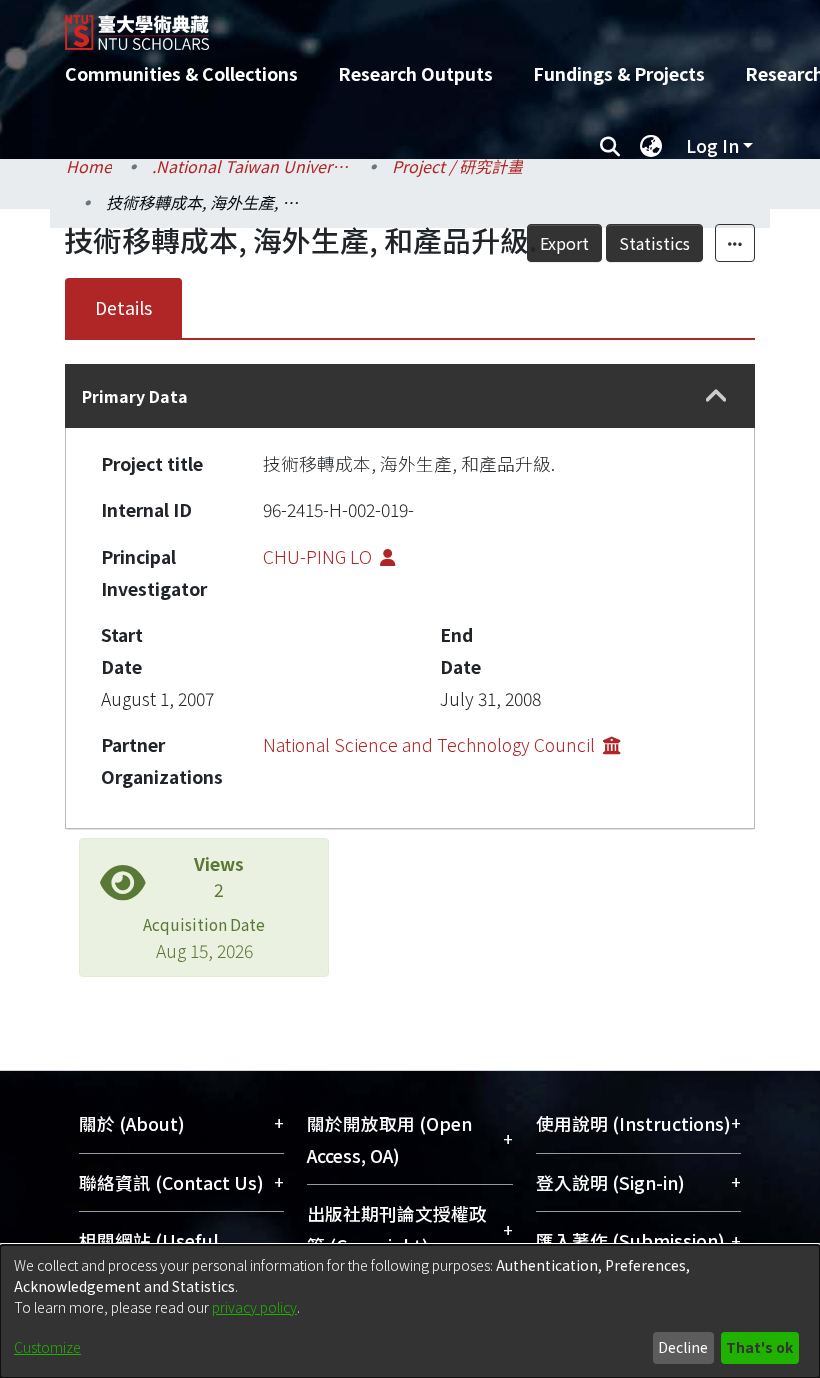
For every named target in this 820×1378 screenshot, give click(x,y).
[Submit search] (609, 146)
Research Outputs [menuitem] (415, 73)
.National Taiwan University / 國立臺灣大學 (252, 166)
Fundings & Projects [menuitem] (619, 73)
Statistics (654, 243)
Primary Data (135, 396)
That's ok (759, 1347)
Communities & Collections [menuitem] (181, 73)
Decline (683, 1347)
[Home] (425, 25)
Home (89, 166)
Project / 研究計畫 (457, 166)
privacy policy (254, 1307)
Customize (47, 1347)
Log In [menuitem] (712, 145)
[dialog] (410, 1311)
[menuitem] (651, 146)
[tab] (410, 396)
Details (123, 307)
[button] (716, 396)
